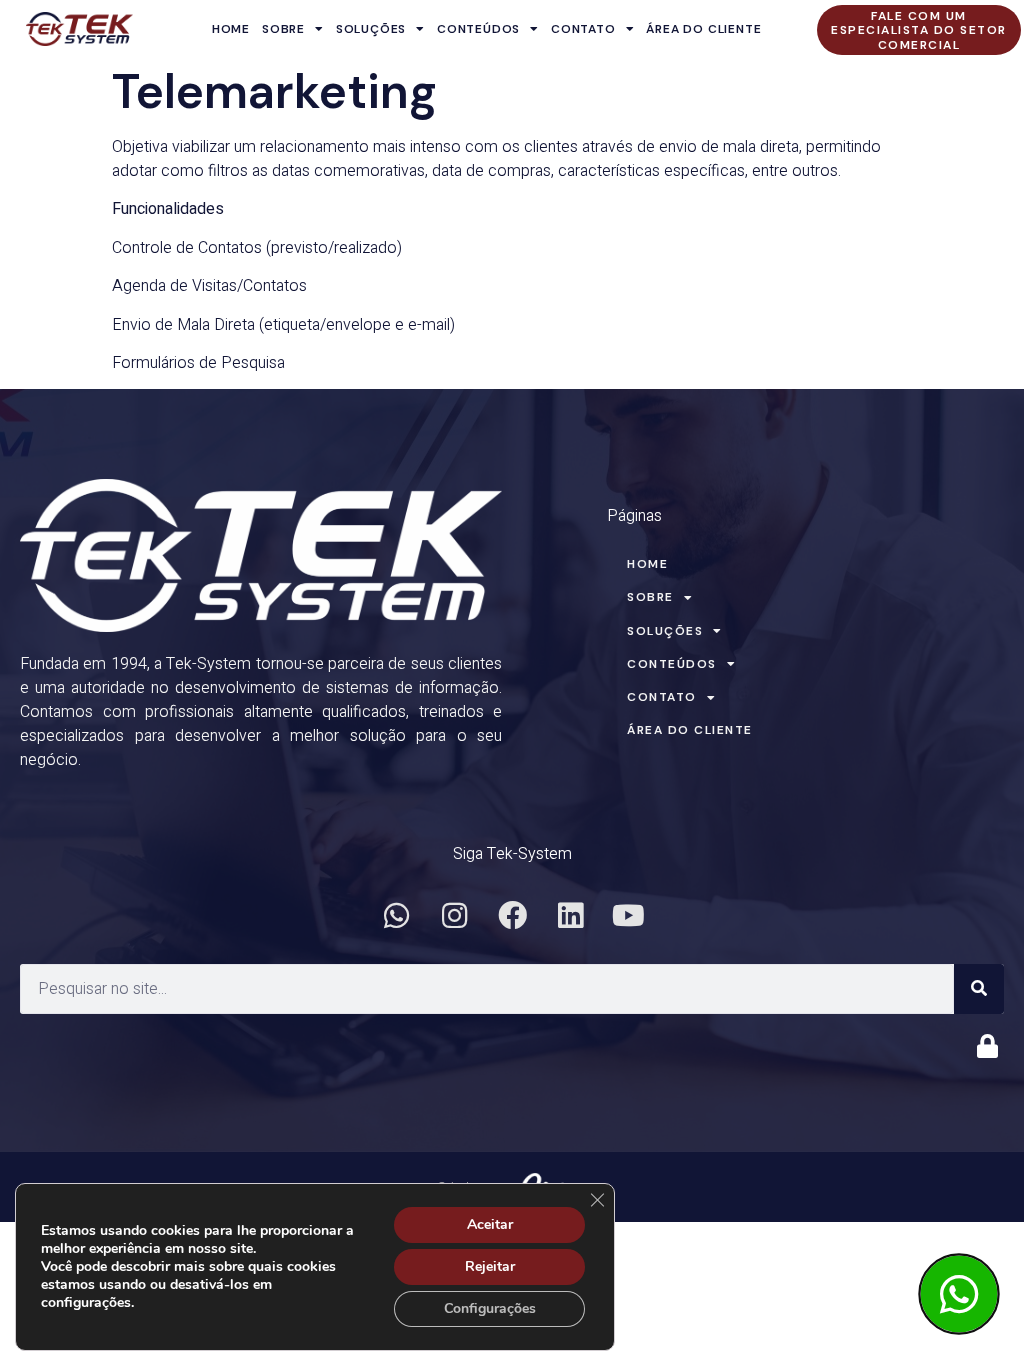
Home (231, 29)
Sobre (283, 29)
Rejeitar (490, 1266)
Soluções (371, 29)
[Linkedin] (570, 915)
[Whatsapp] (396, 915)
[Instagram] (454, 915)
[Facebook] (512, 915)
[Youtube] (628, 915)
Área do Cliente (703, 29)
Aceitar (490, 1224)
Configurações (490, 1308)
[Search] (979, 989)
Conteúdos (478, 29)
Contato (583, 29)
